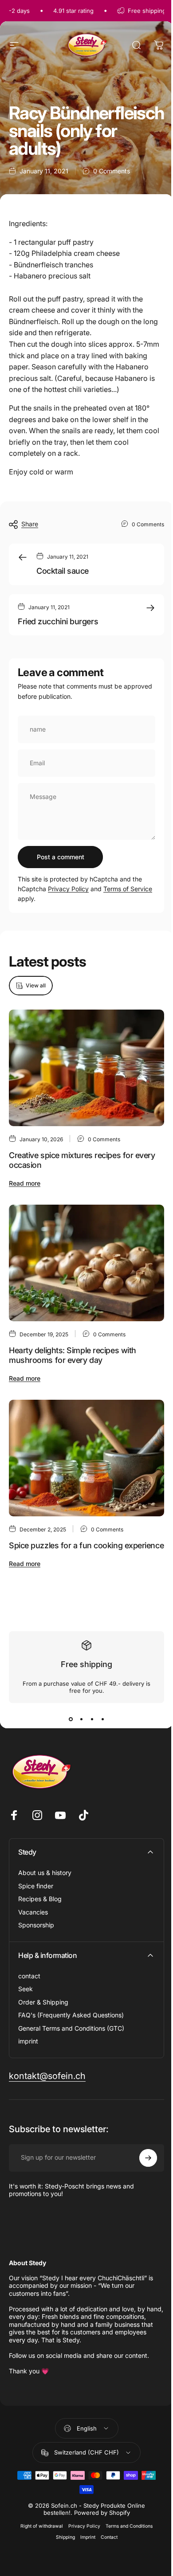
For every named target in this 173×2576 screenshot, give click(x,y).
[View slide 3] (92, 1719)
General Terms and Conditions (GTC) (71, 2028)
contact (29, 1976)
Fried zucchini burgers (58, 621)
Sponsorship (36, 1925)
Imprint (88, 2537)
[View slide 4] (102, 1719)
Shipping (65, 2537)
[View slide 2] (81, 1719)
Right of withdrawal (42, 2526)
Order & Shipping (43, 2002)
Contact (109, 2537)
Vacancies (33, 1912)
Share (30, 524)
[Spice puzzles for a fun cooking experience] (86, 1458)
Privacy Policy (68, 889)
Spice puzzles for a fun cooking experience (86, 1545)
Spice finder (36, 1886)
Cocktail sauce (63, 571)
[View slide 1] (71, 1719)
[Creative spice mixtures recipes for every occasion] (86, 1068)
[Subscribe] (148, 2158)
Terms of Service (128, 889)
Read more (25, 1183)
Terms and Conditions (129, 2526)
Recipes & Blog (40, 1899)
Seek (26, 1989)
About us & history (45, 1873)
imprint (28, 2041)
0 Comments (112, 171)
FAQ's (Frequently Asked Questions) (71, 2015)
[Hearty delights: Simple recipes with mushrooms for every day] (86, 1263)
